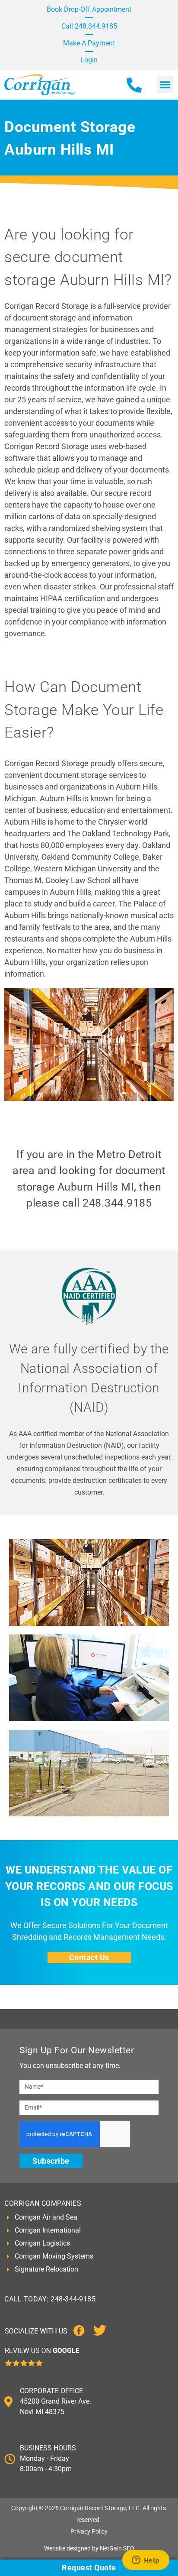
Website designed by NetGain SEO (89, 2548)
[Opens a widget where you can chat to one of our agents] (146, 2561)
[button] (165, 85)
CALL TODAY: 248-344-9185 (50, 2299)
